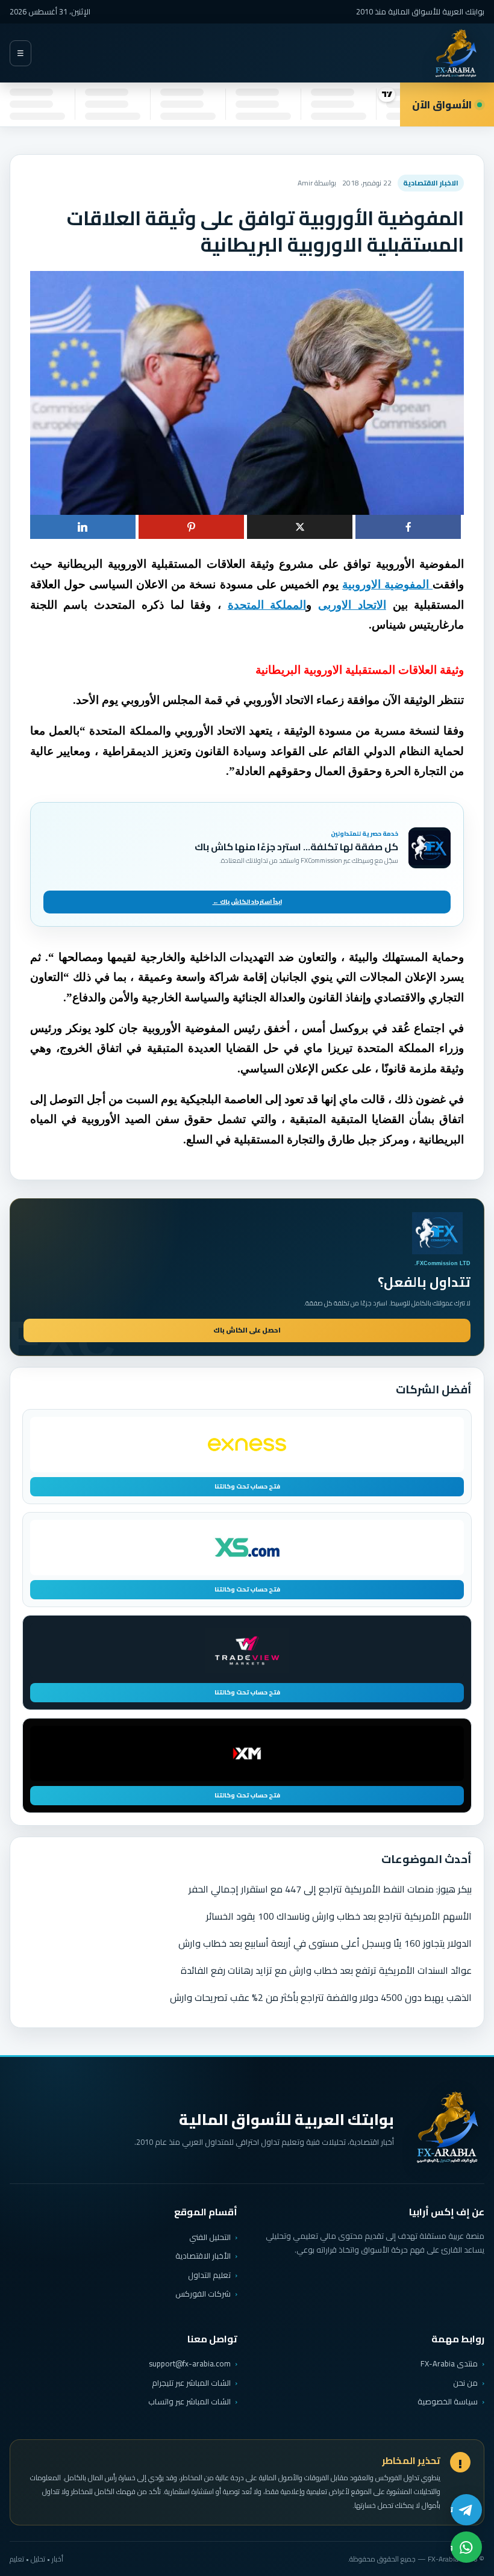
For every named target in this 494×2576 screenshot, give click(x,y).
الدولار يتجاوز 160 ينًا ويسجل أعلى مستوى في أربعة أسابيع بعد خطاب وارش (325, 1943)
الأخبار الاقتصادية (203, 2256)
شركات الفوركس (203, 2294)
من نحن (465, 2383)
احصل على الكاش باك (247, 1330)
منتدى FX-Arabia (449, 2363)
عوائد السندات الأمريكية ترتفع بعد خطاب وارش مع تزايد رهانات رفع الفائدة (326, 1970)
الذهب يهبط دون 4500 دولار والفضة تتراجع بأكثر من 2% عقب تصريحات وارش (321, 1997)
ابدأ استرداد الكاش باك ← (247, 902)
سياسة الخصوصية (448, 2401)
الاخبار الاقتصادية (431, 183)
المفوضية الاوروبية (387, 584)
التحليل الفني (210, 2237)
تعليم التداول (209, 2275)
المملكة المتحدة (267, 605)
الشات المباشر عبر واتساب (189, 2402)
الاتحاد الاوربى (352, 605)
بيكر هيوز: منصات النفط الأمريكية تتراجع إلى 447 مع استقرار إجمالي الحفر (330, 1889)
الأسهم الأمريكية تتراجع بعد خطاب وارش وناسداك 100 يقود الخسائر (339, 1916)
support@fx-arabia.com (190, 2364)
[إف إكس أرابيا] (455, 53)
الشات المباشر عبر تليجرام (191, 2383)
